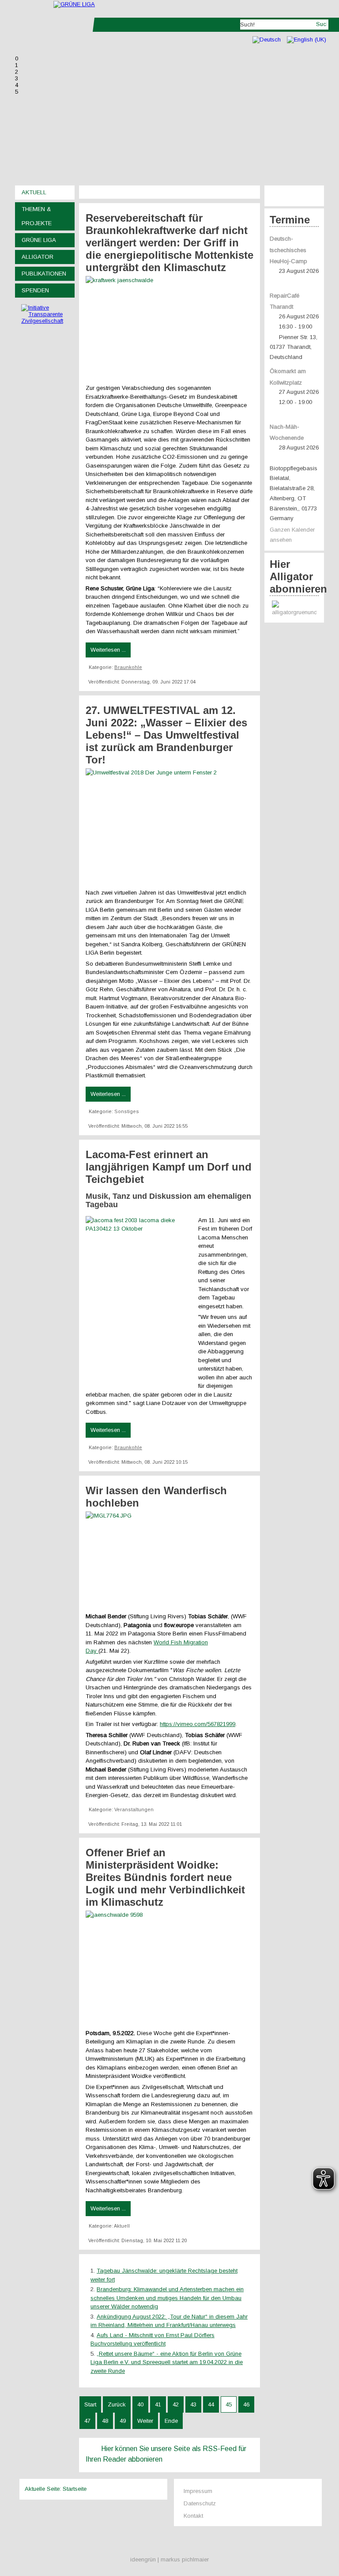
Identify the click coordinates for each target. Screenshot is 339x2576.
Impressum (198, 2491)
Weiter (145, 2421)
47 (87, 2421)
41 (158, 2404)
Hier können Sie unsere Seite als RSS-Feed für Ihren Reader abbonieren (166, 2454)
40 (140, 2404)
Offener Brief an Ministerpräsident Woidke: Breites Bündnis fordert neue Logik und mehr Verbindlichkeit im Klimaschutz (165, 1877)
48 (105, 2421)
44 (211, 2404)
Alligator (38, 257)
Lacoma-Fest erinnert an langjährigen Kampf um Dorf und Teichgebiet (169, 1167)
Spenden (35, 290)
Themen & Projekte (37, 216)
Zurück (117, 2404)
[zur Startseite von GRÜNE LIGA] (74, 4)
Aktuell (34, 192)
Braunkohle (128, 667)
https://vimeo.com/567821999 (198, 1724)
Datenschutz (200, 2503)
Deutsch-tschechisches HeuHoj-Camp (288, 250)
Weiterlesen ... (108, 650)
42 (176, 2404)
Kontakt (193, 2516)
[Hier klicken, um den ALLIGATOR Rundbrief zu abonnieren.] (294, 609)
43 (193, 2404)
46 (246, 2404)
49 (123, 2421)
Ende (171, 2421)
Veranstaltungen (134, 1809)
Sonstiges (127, 1111)
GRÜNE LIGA (39, 240)
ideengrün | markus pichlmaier (169, 2559)
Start (90, 2404)
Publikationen (44, 274)
